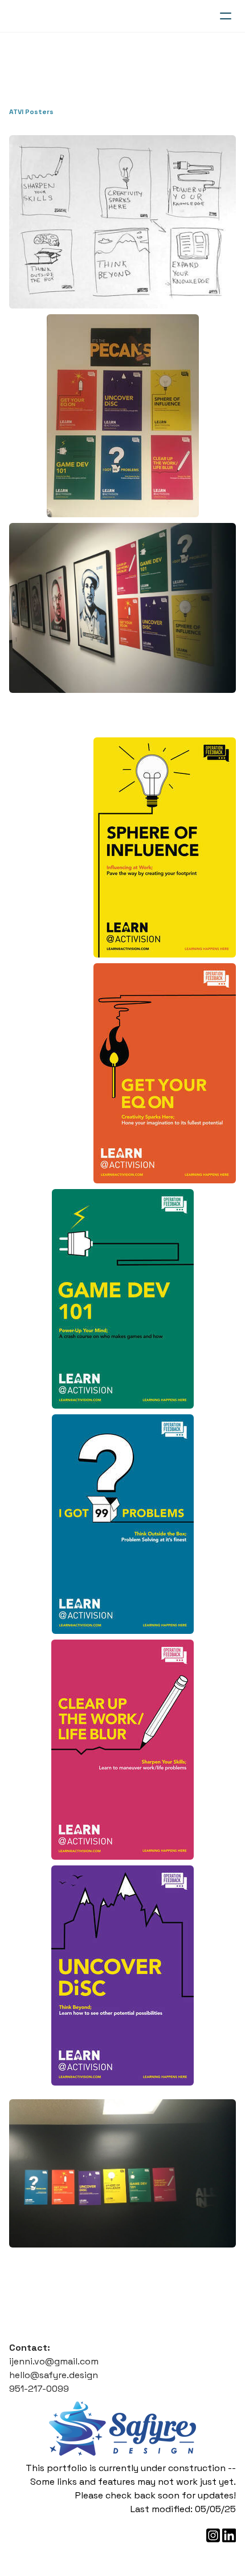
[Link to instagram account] (213, 2535)
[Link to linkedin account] (229, 2535)
